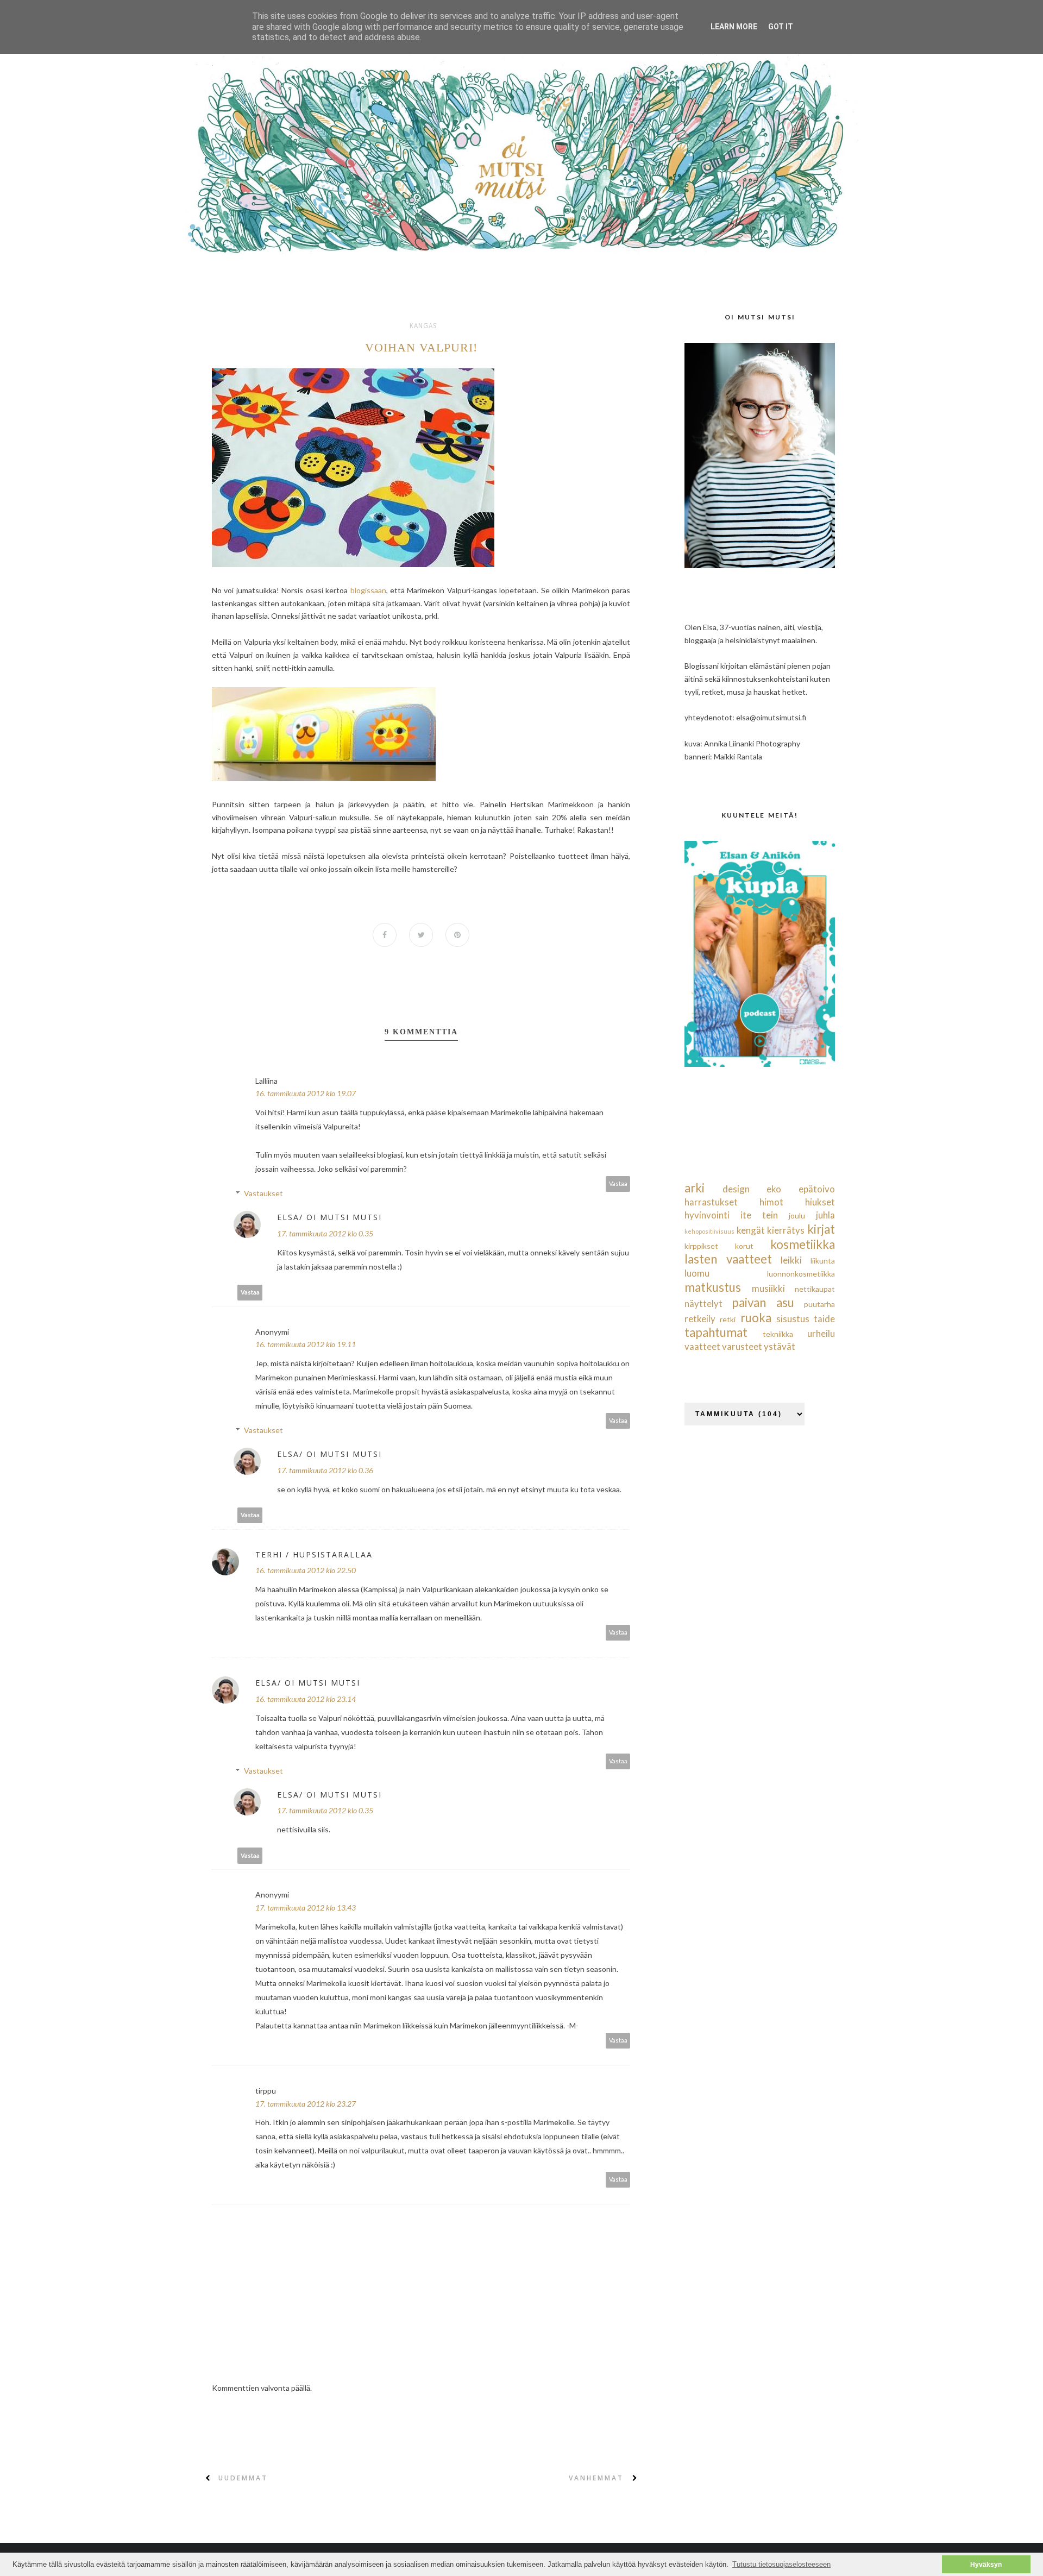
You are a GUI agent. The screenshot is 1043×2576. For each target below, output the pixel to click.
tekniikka (778, 1334)
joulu (797, 1215)
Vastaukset (263, 1193)
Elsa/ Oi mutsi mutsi (329, 1217)
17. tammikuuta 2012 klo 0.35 (325, 1233)
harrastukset (711, 1202)
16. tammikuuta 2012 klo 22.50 (306, 1570)
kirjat (821, 1229)
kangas (423, 326)
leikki (791, 1260)
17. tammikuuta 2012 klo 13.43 (306, 1908)
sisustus (793, 1319)
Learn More (734, 27)
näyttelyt (703, 1303)
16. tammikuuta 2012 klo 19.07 (306, 1093)
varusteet (742, 1346)
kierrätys (786, 1230)
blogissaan (368, 590)
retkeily (700, 1319)
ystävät (780, 1346)
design (736, 1189)
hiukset (820, 1202)
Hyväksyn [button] (986, 2564)
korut (744, 1246)
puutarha (819, 1304)
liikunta (823, 1261)
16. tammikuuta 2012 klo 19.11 (306, 1344)
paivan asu (763, 1302)
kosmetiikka (803, 1244)
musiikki (768, 1288)
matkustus (713, 1287)
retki (728, 1319)
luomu (697, 1273)
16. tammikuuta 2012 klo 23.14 (306, 1699)
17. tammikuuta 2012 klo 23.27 (306, 2104)
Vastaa (618, 1183)
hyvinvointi (707, 1215)
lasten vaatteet (728, 1259)
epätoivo (817, 1189)
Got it (781, 27)
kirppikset (701, 1246)
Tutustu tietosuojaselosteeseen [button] (781, 2564)
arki (695, 1188)
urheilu (821, 1333)
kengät (751, 1230)
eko (774, 1189)
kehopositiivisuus (709, 1231)
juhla (825, 1215)
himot (771, 1202)
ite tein (759, 1215)
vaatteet (702, 1346)
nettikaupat (815, 1289)
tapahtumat (716, 1332)
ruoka (756, 1318)
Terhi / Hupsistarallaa (314, 1554)
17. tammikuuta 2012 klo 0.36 (325, 1470)
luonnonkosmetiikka (801, 1274)
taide (824, 1319)
